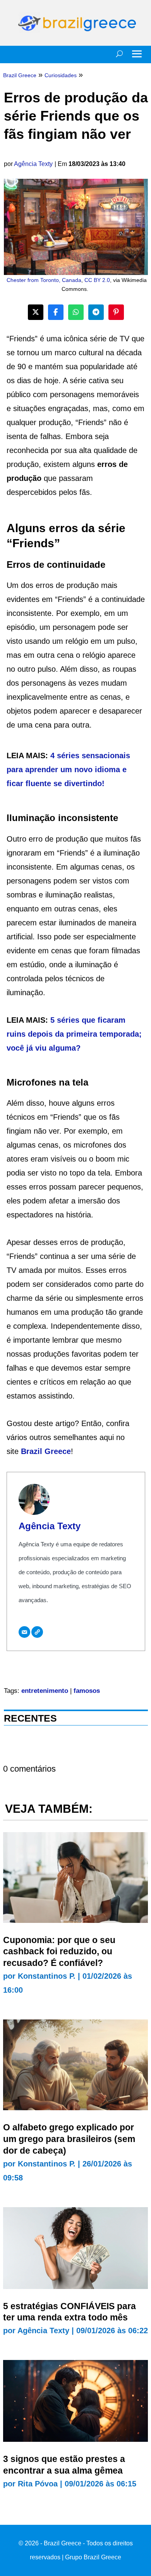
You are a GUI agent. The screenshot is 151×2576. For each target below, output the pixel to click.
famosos (87, 1691)
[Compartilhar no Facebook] (56, 312)
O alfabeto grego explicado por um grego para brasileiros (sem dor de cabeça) (69, 2139)
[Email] (24, 1632)
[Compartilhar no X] (36, 312)
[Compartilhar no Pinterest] (116, 312)
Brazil (33, 1451)
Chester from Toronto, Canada (44, 280)
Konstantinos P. (47, 1976)
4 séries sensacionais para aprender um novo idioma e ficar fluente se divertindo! (68, 769)
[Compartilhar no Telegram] (96, 312)
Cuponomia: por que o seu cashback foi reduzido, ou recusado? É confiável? (59, 1952)
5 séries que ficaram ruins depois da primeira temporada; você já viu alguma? (74, 1034)
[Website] (37, 1632)
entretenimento (45, 1691)
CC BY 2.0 (97, 280)
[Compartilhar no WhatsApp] (76, 312)
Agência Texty (33, 164)
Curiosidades (61, 75)
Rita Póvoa (38, 2484)
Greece (58, 1451)
